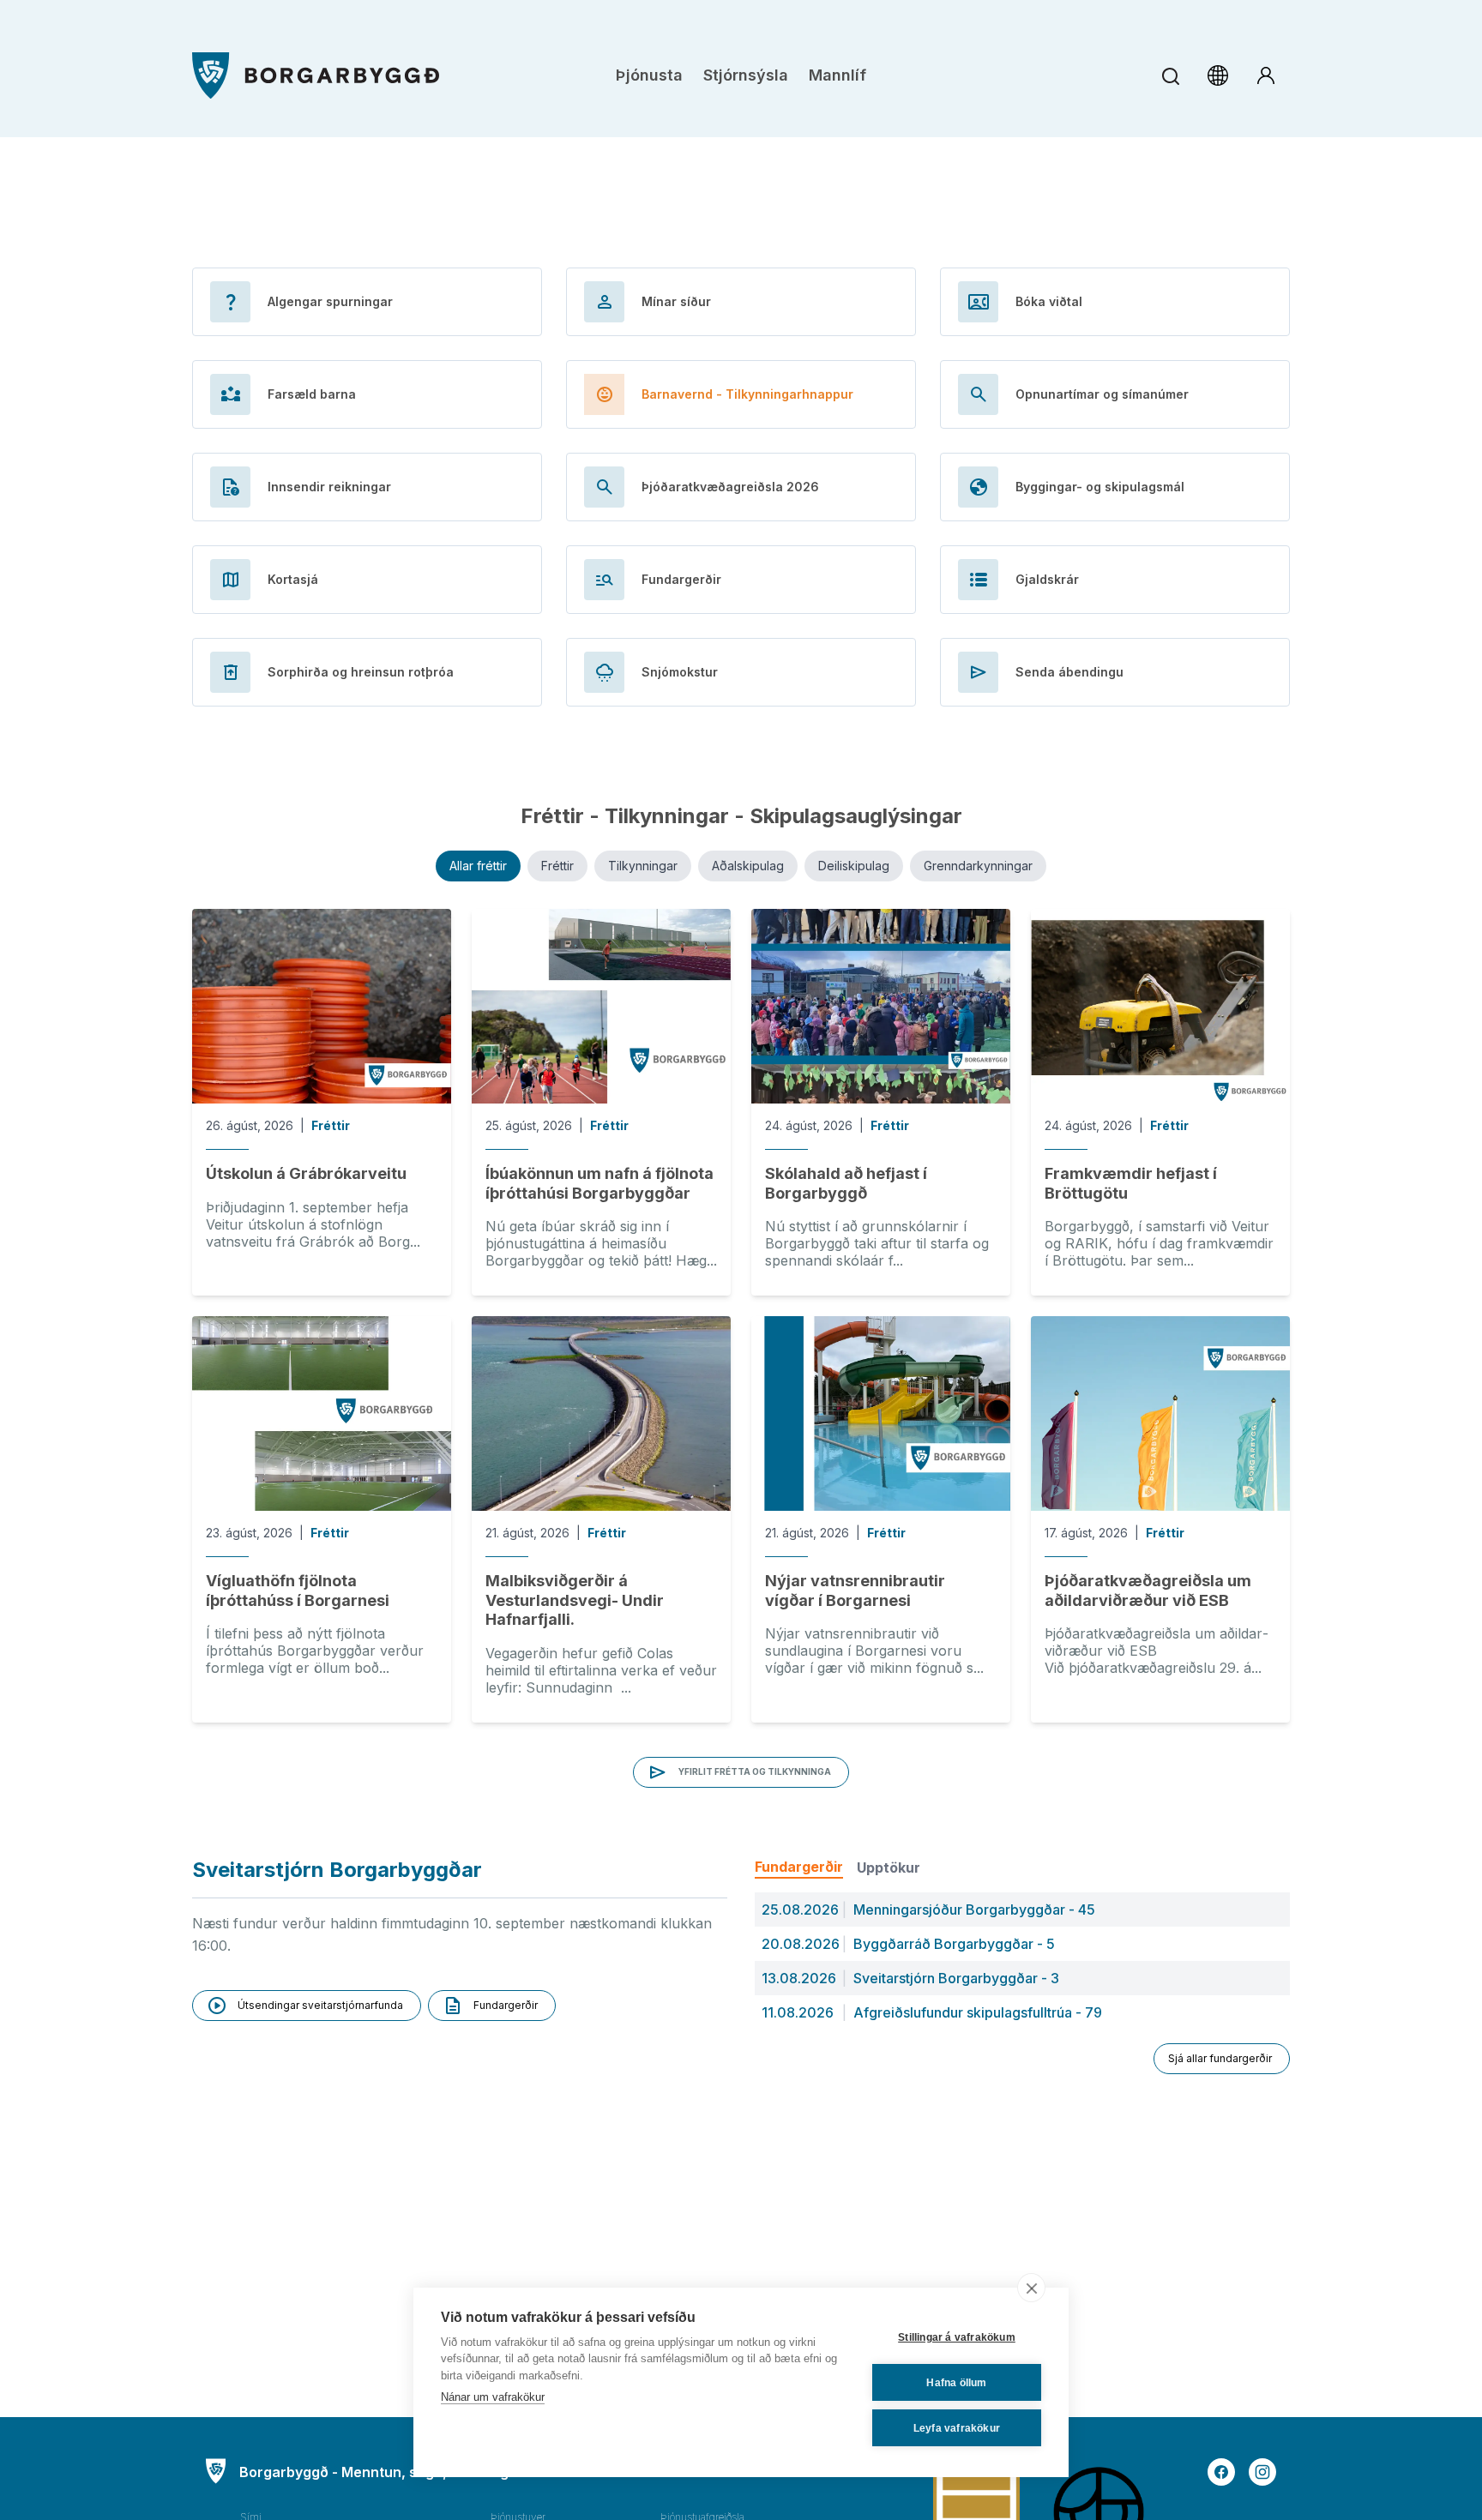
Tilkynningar (643, 866)
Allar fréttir (478, 866)
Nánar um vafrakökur (493, 2397)
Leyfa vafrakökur (957, 2428)
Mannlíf (837, 75)
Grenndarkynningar (978, 866)
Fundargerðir (799, 1867)
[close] (1031, 2288)
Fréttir (557, 866)
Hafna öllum (956, 2383)
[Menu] (316, 76)
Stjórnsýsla (746, 75)
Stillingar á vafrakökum (957, 2337)
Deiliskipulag (854, 866)
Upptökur (889, 1867)
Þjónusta (649, 75)
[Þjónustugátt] (1266, 75)
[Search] (1170, 76)
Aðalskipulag (748, 866)
